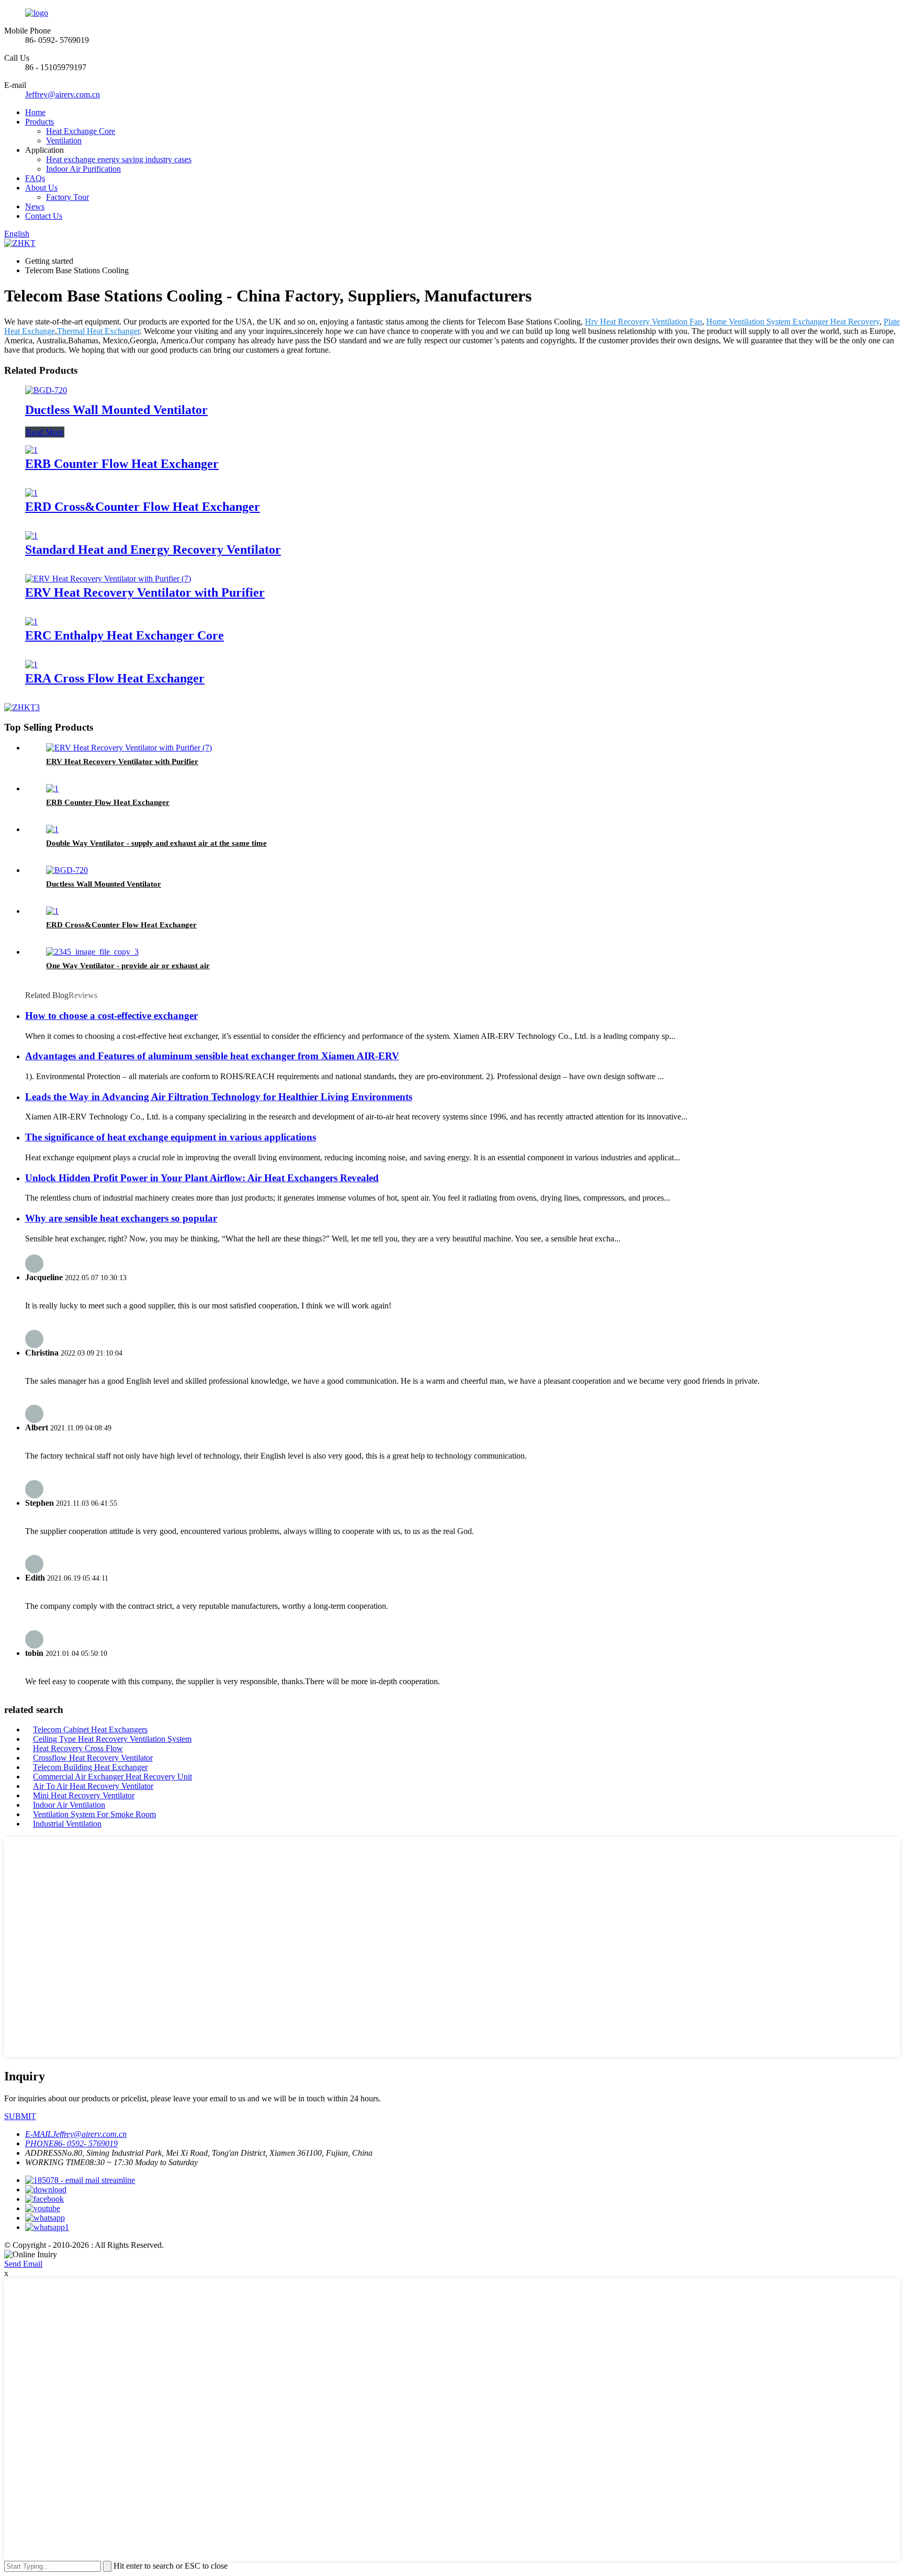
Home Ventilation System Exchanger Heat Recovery (793, 322)
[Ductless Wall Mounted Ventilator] (46, 390)
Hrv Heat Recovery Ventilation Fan (643, 322)
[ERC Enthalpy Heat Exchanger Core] (31, 621)
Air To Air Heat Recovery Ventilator (93, 1786)
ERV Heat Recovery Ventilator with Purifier (145, 592)
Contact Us (44, 216)
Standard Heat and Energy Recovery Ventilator (153, 550)
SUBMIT (20, 2116)
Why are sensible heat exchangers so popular (121, 1218)
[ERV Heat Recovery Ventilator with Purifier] (108, 579)
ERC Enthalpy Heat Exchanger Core (125, 635)
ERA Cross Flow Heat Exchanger (115, 678)
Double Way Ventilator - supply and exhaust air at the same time (156, 843)
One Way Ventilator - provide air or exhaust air (128, 966)
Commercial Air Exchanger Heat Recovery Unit (112, 1777)
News (35, 206)
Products (39, 122)
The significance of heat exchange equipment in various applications (171, 1137)
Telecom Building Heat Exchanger (90, 1767)
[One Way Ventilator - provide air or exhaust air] (92, 952)
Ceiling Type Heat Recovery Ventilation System (112, 1739)
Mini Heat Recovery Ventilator (84, 1795)
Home (35, 112)
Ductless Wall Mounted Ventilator (116, 410)
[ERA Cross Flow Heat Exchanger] (31, 664)
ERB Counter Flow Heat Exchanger (122, 464)
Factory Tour (67, 197)
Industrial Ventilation (67, 1824)
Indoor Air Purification (83, 169)
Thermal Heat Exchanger (98, 331)
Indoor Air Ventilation (69, 1805)
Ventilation (64, 141)
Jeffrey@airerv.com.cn (63, 94)
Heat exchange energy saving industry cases (119, 159)
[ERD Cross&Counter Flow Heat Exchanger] (31, 493)
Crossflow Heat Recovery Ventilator (93, 1758)
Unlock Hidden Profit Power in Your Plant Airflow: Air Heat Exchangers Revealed (202, 1178)
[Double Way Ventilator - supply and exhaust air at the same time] (52, 829)
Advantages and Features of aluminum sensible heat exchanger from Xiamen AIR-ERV (212, 1056)
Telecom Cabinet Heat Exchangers (90, 1729)
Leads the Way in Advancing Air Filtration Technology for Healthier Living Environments (219, 1097)
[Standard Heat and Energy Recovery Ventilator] (31, 536)
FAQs (35, 178)
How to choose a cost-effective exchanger (111, 1016)
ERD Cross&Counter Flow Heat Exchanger (143, 507)
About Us (41, 188)
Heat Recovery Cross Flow (78, 1748)
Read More (45, 432)
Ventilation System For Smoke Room (94, 1814)
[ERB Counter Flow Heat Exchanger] (31, 450)
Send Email (23, 2264)
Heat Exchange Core (81, 131)
